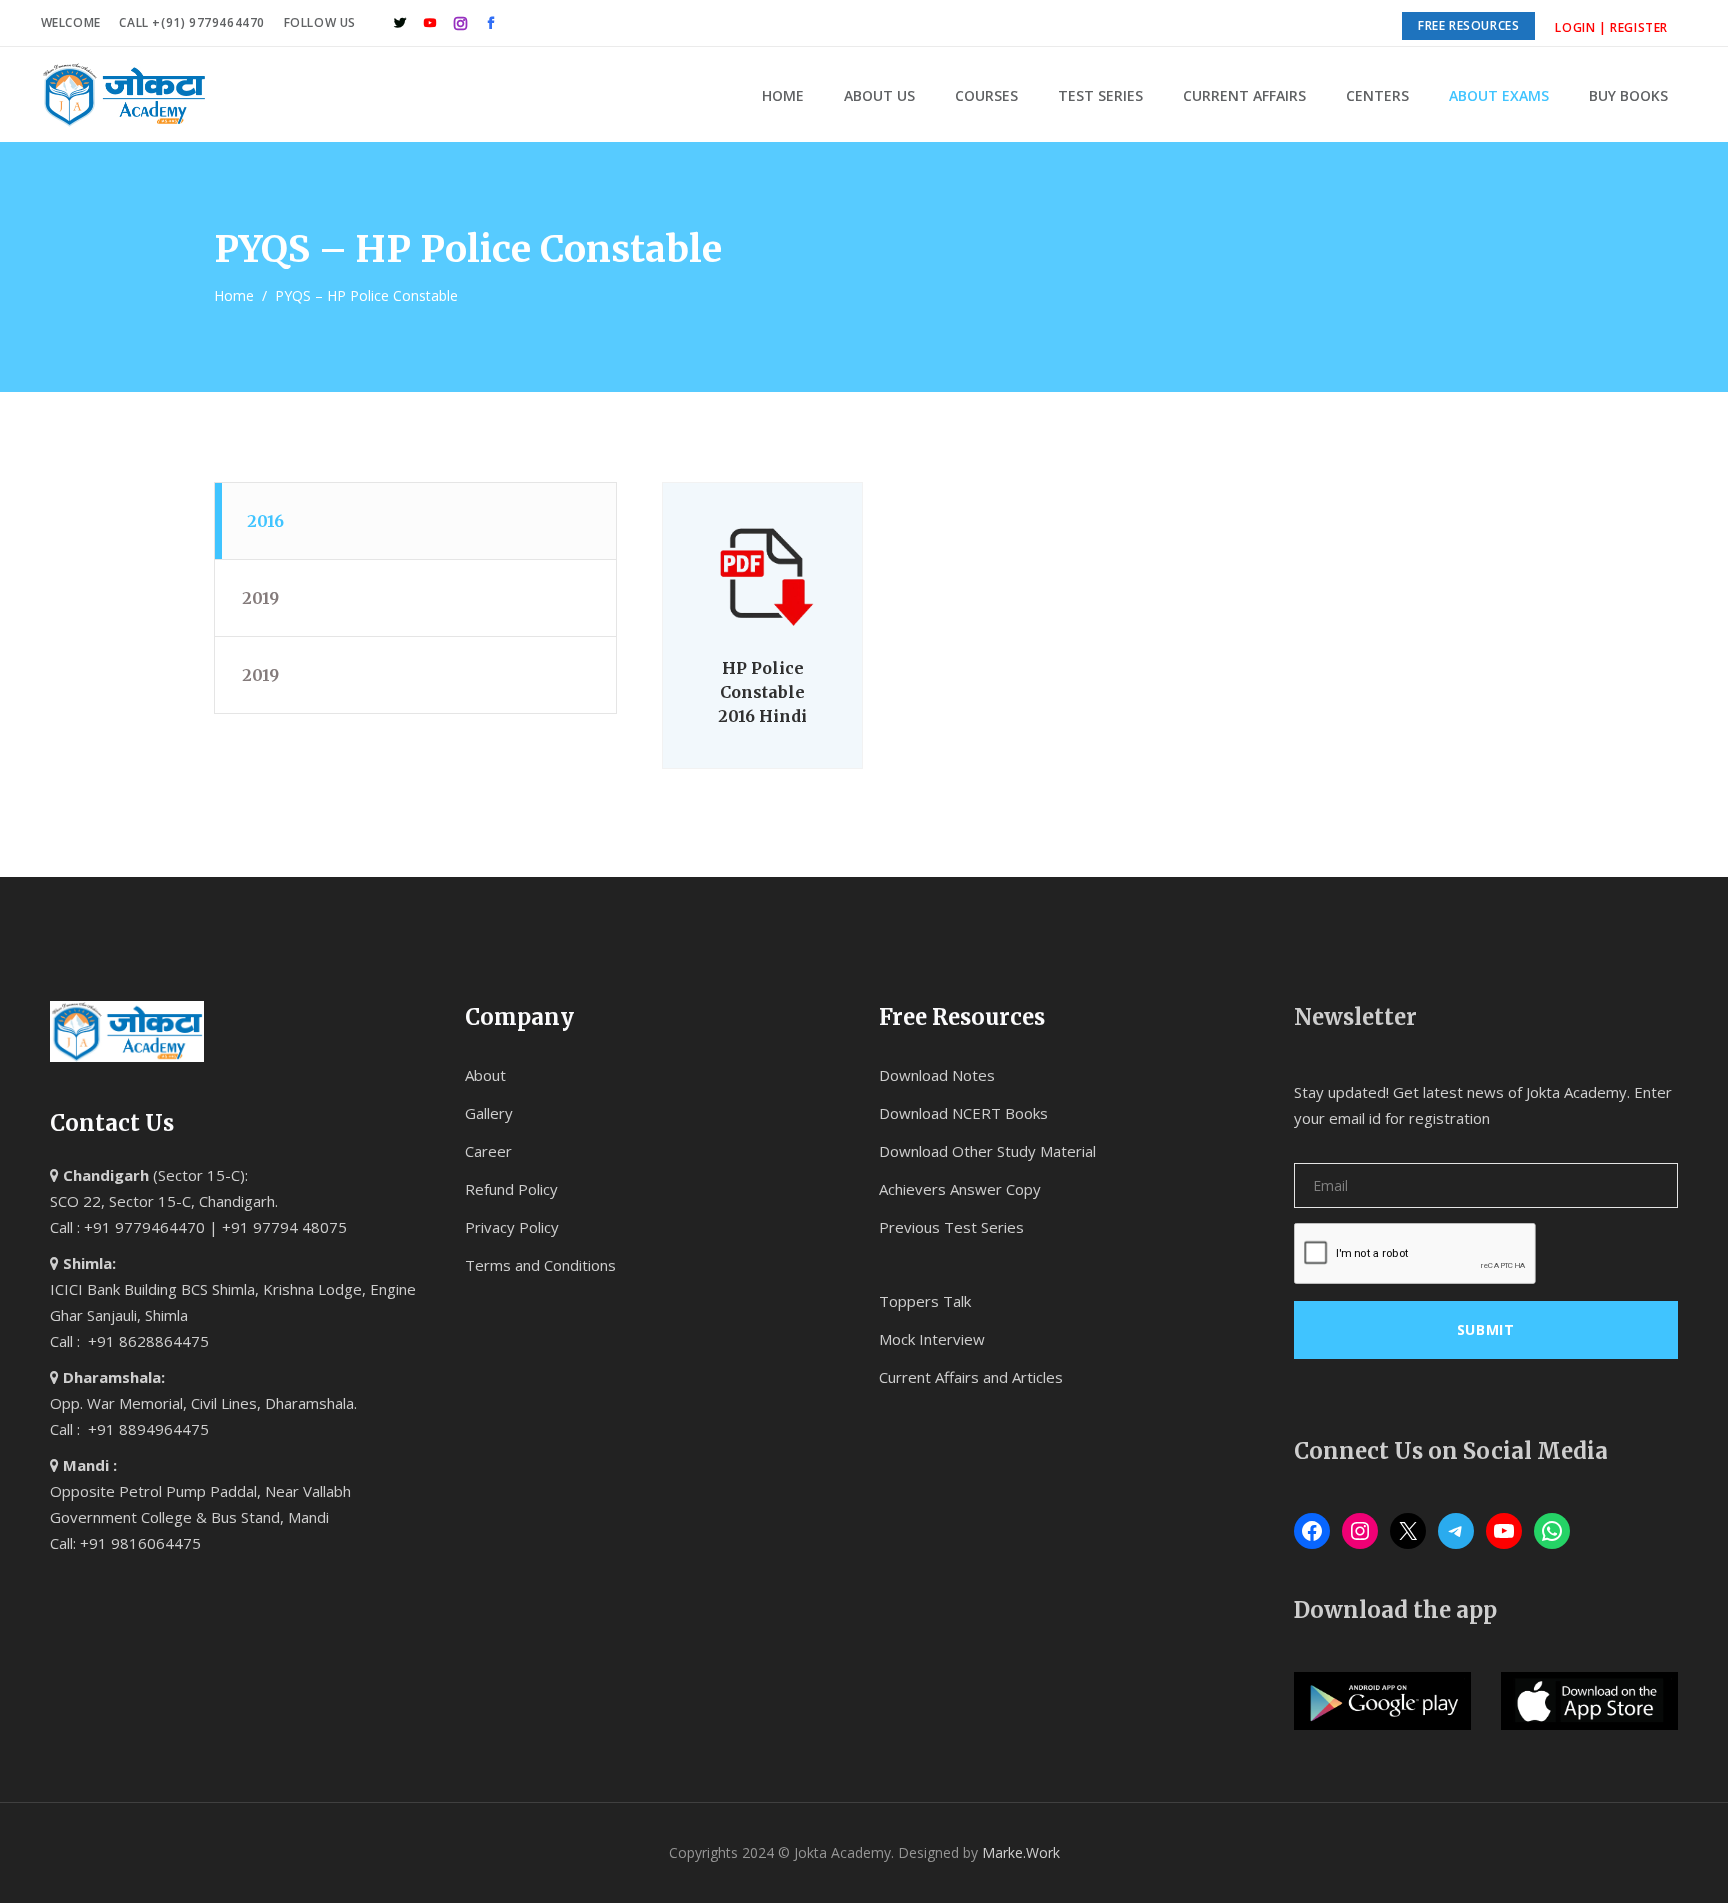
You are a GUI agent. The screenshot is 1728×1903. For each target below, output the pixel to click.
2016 (265, 521)
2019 (260, 598)
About (485, 1075)
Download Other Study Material (987, 1151)
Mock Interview (932, 1339)
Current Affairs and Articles (971, 1377)
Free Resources (1468, 25)
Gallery (489, 1113)
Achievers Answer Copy (960, 1189)
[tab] (415, 521)
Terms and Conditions (540, 1265)
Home (234, 295)
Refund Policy (511, 1189)
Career (488, 1151)
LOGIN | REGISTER (1611, 27)
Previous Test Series (951, 1227)
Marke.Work (1021, 1852)
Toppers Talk (925, 1301)
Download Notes (937, 1075)
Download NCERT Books (963, 1113)
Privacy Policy (512, 1227)
